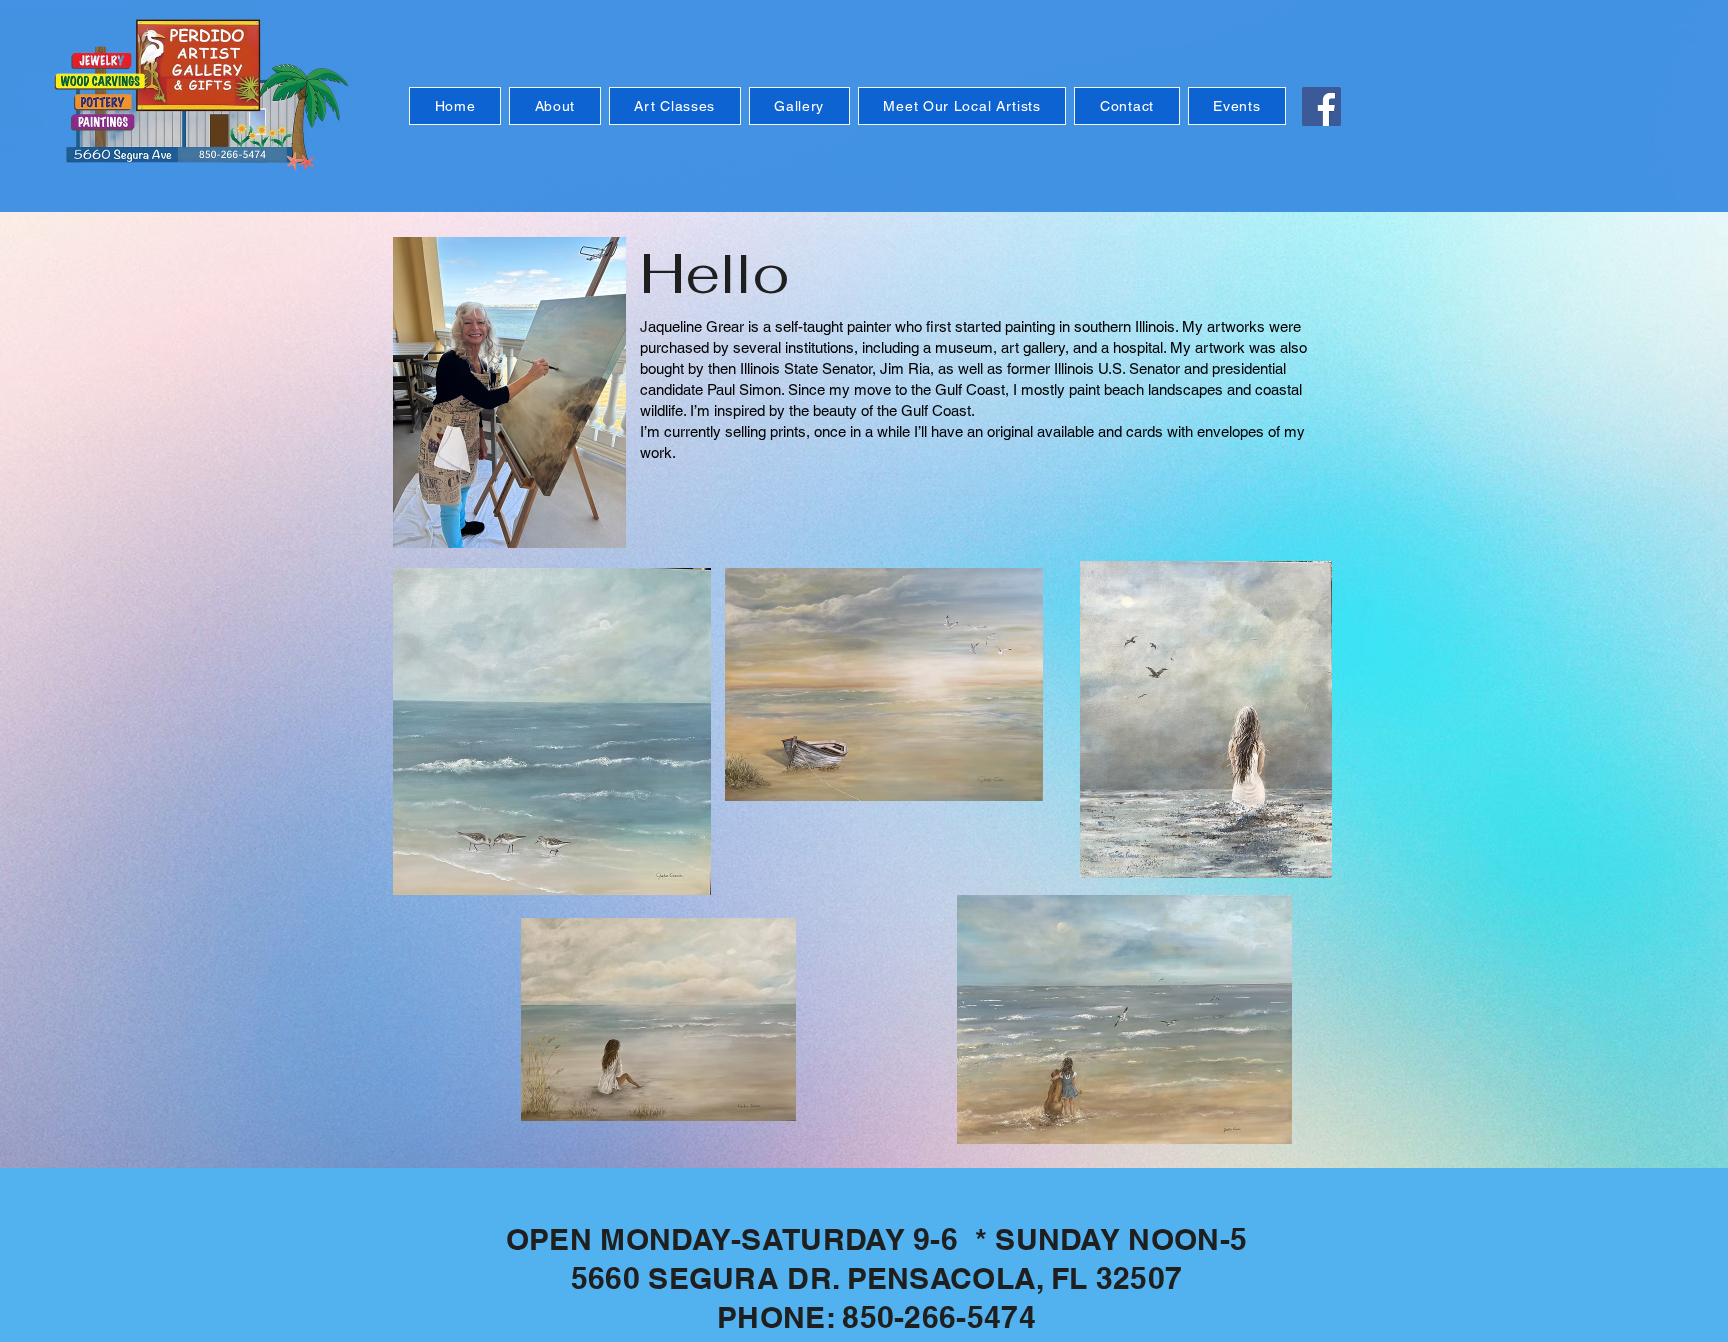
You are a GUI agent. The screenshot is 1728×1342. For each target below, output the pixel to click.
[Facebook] (1321, 106)
